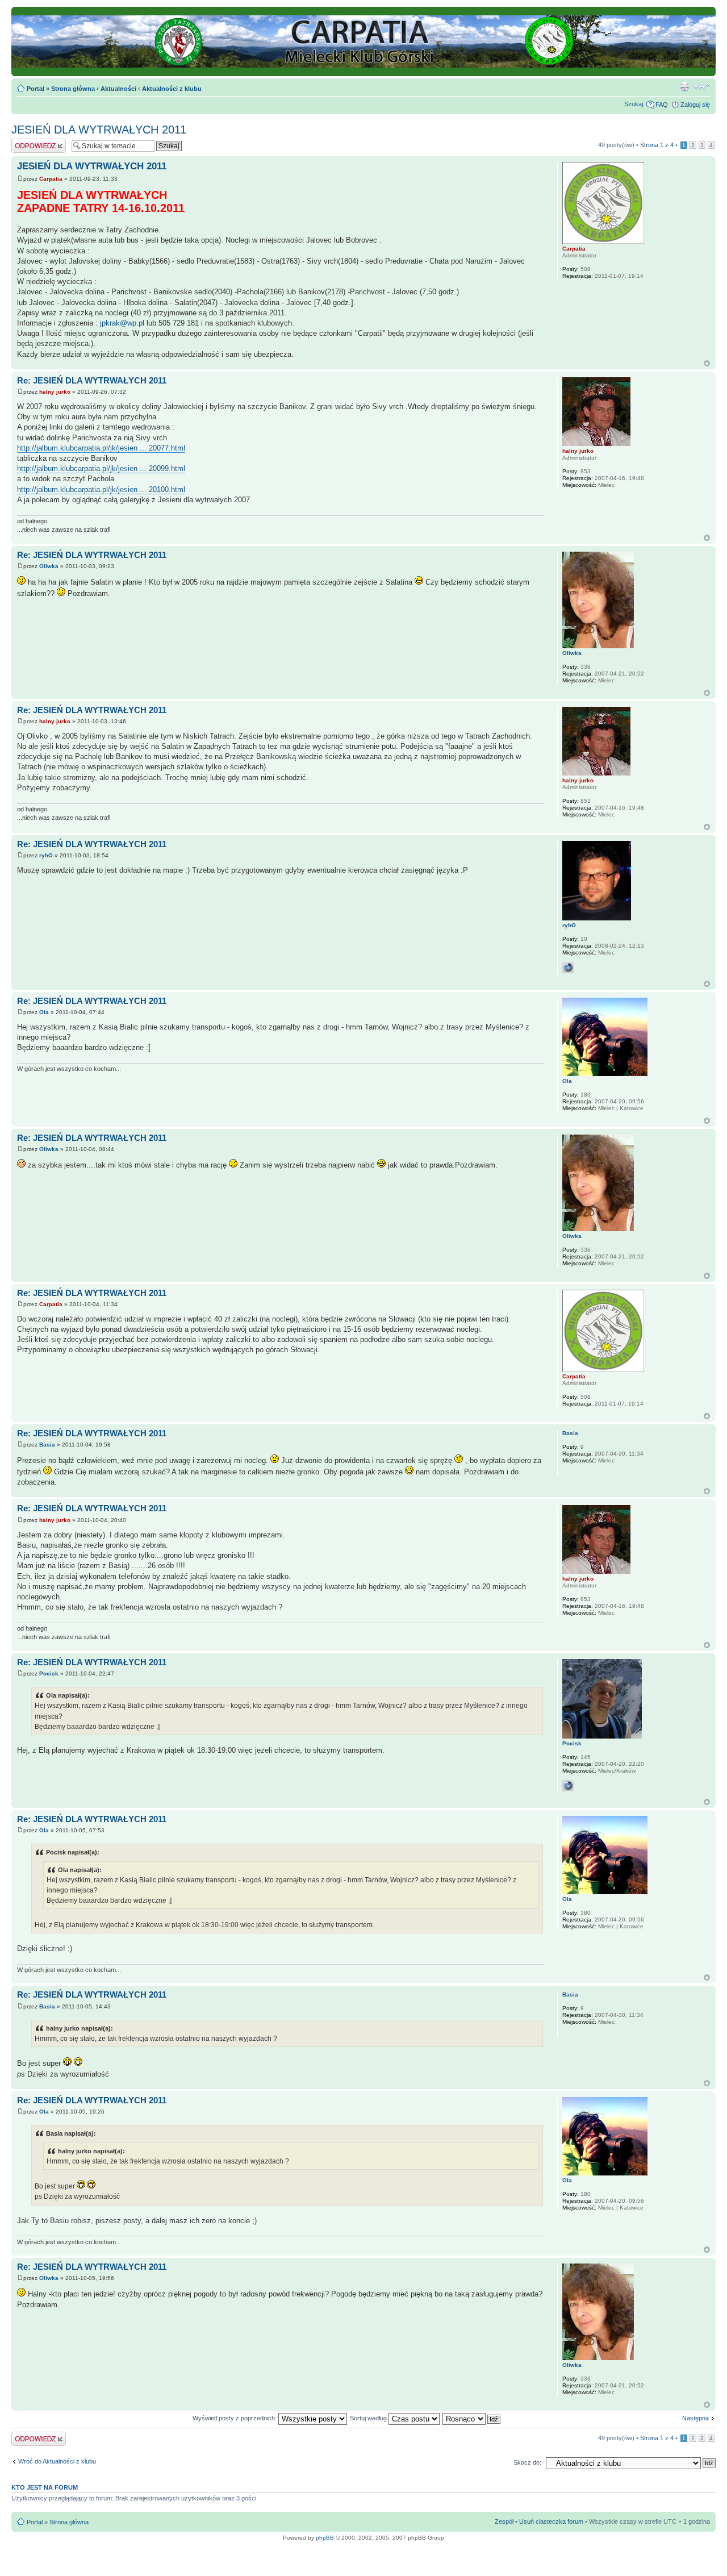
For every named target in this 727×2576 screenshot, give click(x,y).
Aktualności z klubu (172, 89)
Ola (44, 1012)
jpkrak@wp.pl (122, 323)
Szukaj (634, 104)
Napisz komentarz (37, 142)
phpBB (325, 2538)
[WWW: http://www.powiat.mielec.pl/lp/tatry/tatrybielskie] (568, 1786)
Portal (35, 89)
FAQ (662, 105)
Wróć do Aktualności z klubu (57, 2461)
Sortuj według (369, 2418)
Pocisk (49, 1673)
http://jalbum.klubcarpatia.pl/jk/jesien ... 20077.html (101, 448)
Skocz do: (527, 2462)
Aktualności (118, 89)
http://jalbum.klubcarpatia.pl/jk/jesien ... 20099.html (101, 468)
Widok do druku (684, 86)
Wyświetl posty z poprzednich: (235, 2418)
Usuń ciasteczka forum (551, 2521)
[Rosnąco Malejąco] (472, 2418)
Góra (707, 363)
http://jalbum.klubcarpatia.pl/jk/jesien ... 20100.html (101, 489)
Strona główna (73, 89)
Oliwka (49, 566)
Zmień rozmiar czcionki (702, 86)
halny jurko (55, 392)
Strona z (657, 145)
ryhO (46, 855)
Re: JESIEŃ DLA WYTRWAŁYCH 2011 (92, 380)
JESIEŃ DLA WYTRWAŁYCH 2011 (99, 130)
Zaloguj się (695, 105)
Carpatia (51, 179)
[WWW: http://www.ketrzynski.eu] (568, 968)
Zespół (504, 2521)
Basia (47, 1445)
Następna (695, 2418)
